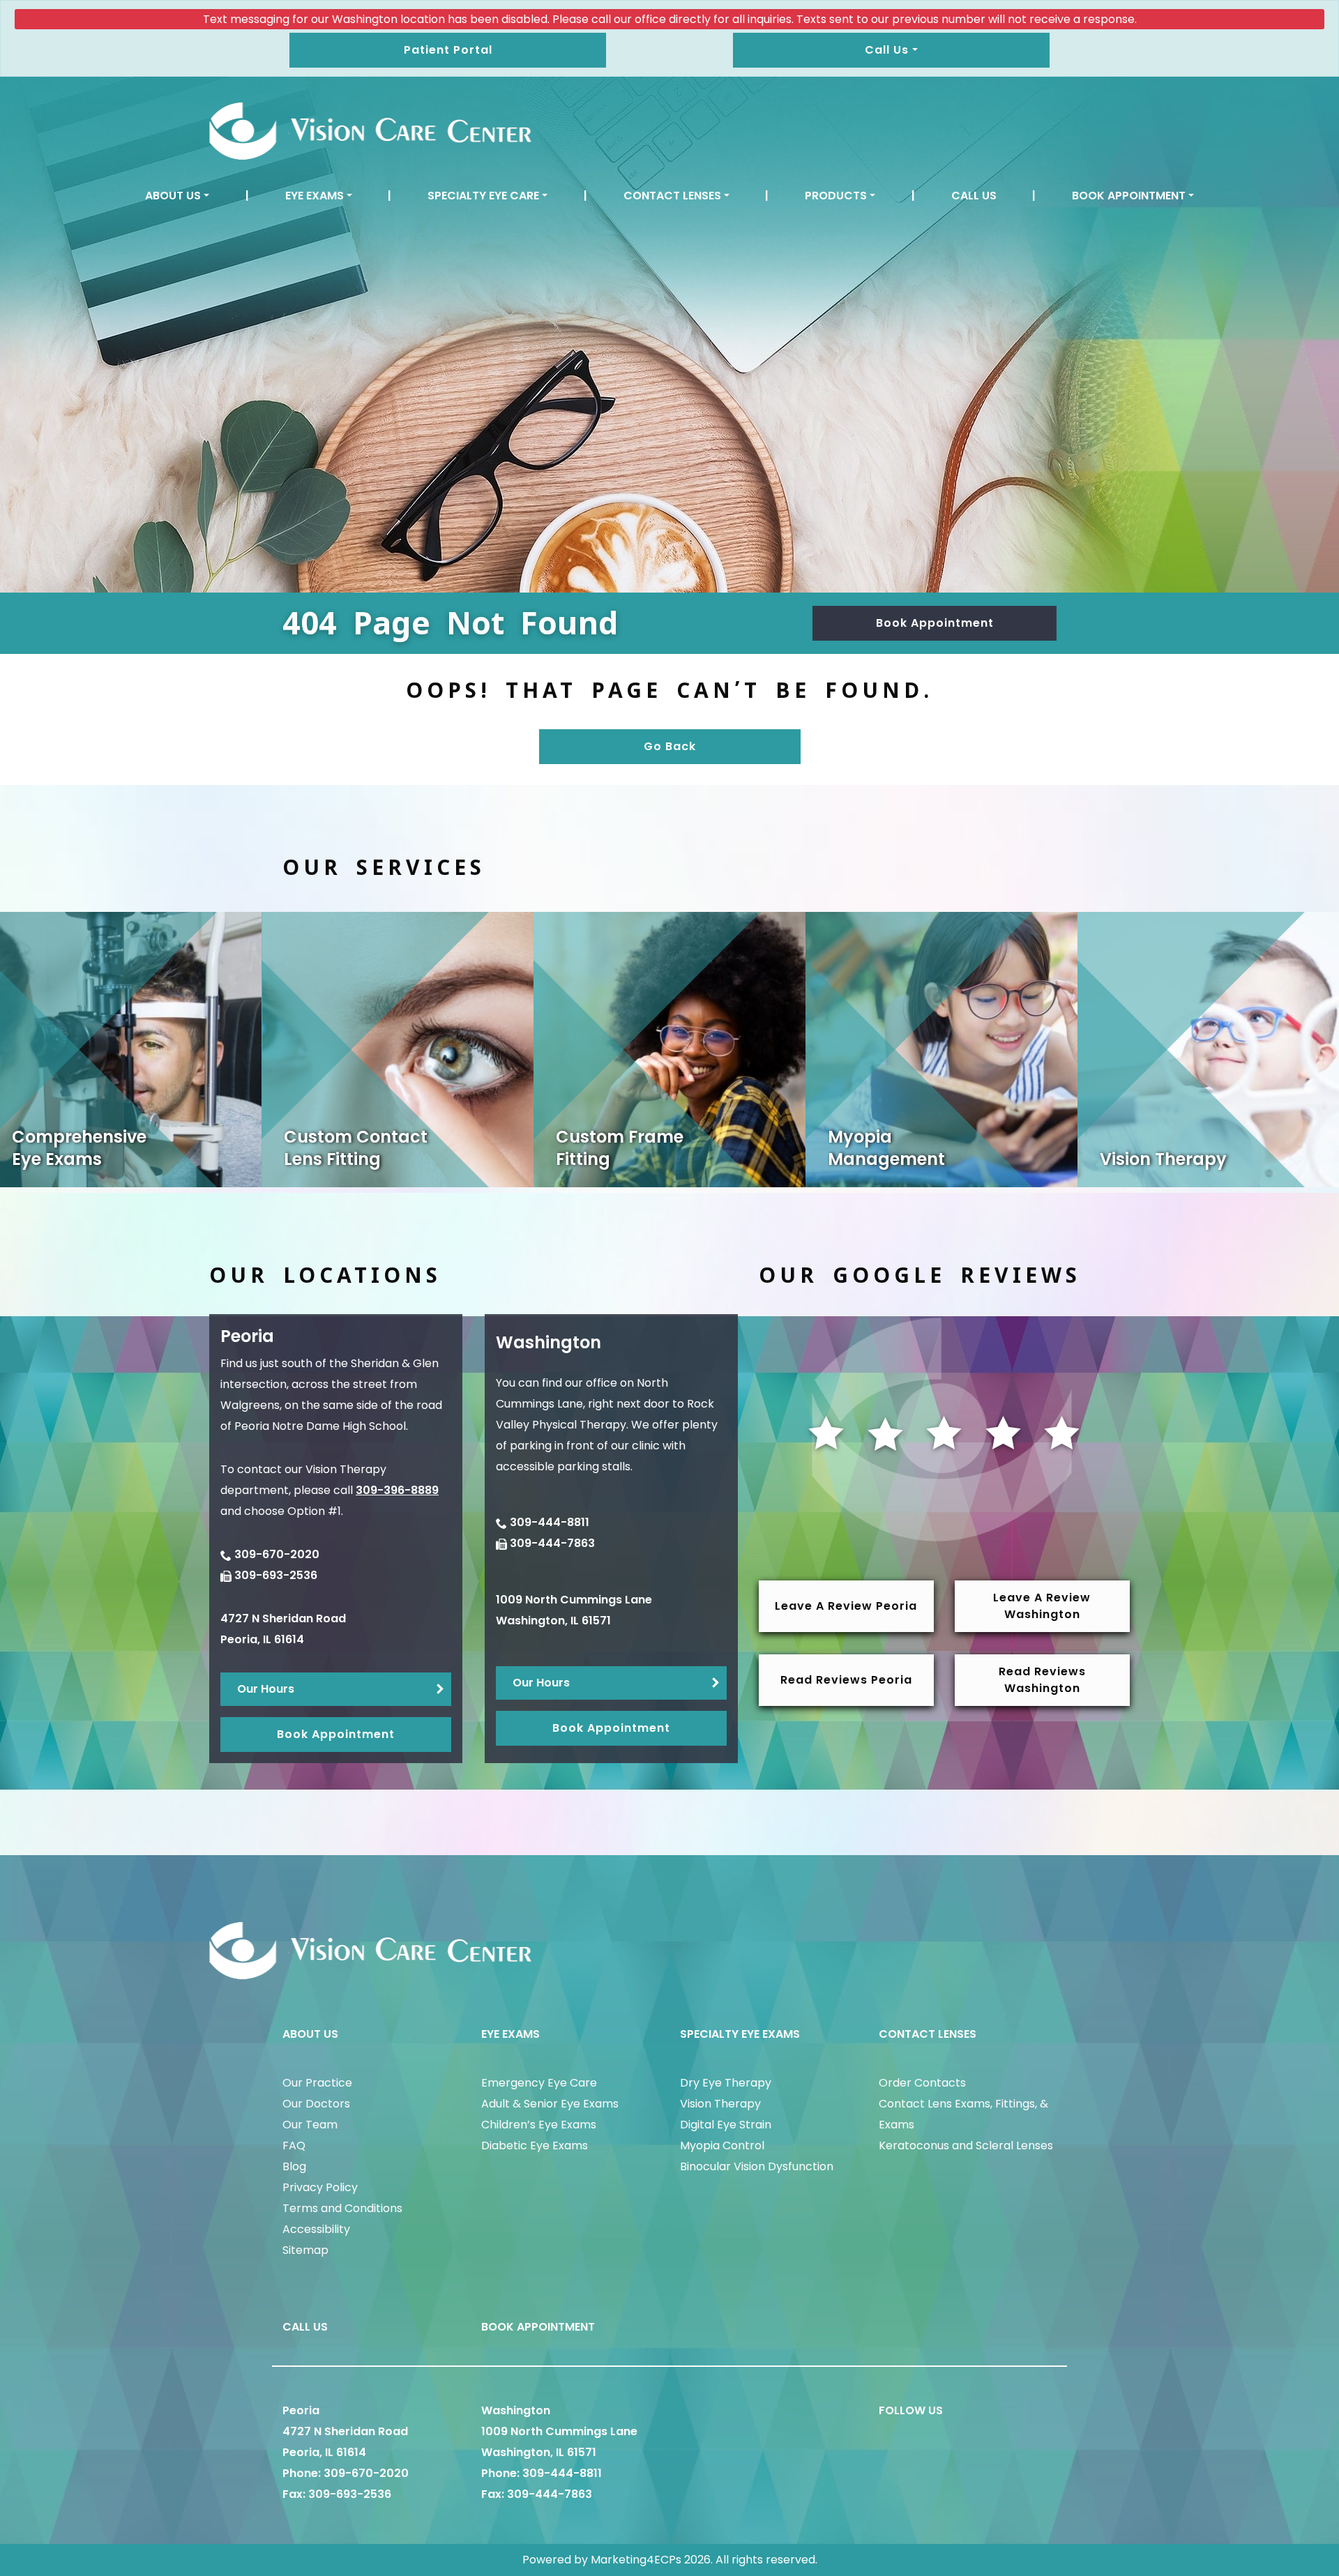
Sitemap (305, 2250)
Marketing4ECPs (636, 2560)
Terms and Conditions (342, 2208)
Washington (516, 2410)
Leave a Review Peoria (846, 1606)
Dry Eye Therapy (726, 2083)
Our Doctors (316, 2104)
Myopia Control (722, 2146)
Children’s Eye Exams (539, 2125)
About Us (173, 196)
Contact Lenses (672, 196)
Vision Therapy (720, 2104)
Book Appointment (1129, 196)
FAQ (294, 2146)
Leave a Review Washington (1042, 1606)
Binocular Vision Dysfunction (757, 2166)
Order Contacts (922, 2083)
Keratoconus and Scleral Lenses (966, 2146)
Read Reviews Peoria (846, 1680)
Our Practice (317, 2083)
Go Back (670, 746)
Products (836, 196)
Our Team (310, 2125)
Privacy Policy (320, 2187)
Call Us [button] (887, 50)
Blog (294, 2166)
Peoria (301, 2410)
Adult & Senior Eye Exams (550, 2104)
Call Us (974, 196)
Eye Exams (315, 196)
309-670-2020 (277, 1554)
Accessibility (316, 2229)
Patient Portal (448, 50)
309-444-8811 (550, 1522)
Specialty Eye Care (483, 196)
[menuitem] (177, 196)
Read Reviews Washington (1042, 1680)
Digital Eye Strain (726, 2125)
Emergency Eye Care (539, 2083)
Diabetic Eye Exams (535, 2146)
